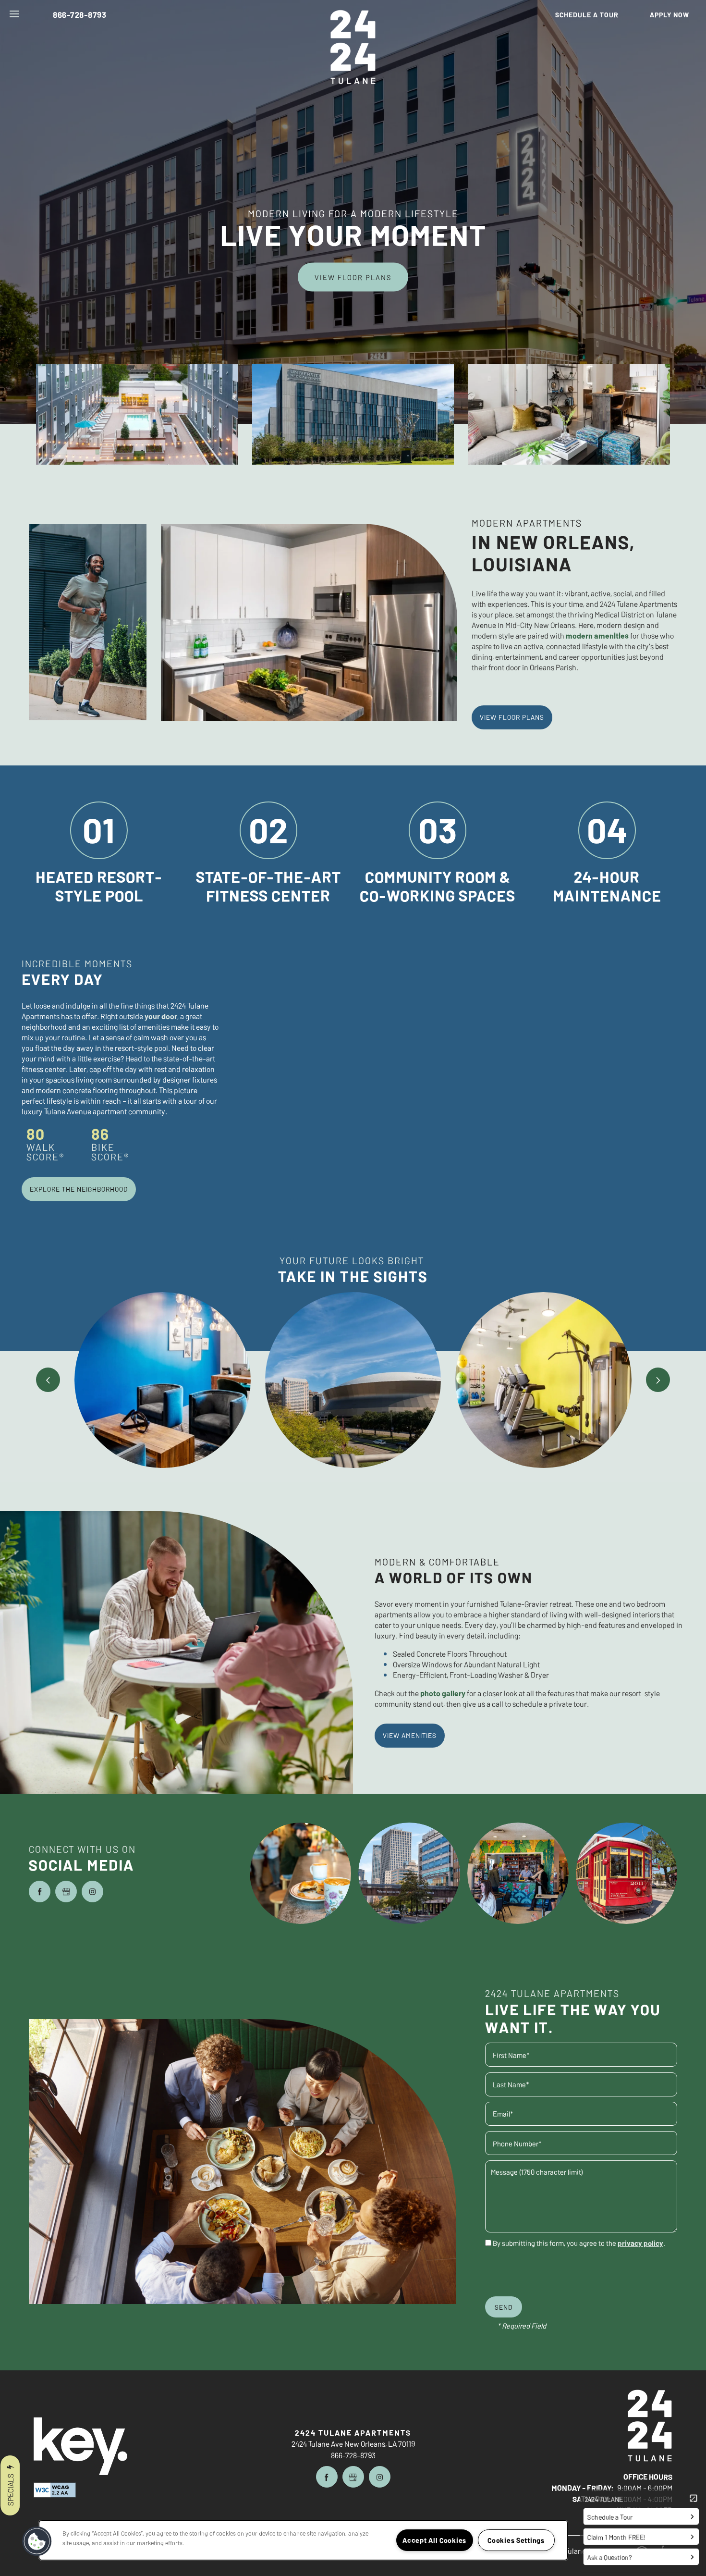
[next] (658, 1380)
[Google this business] (66, 1892)
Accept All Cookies (434, 2540)
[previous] (48, 1380)
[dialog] (353, 1288)
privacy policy (640, 2243)
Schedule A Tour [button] (353, 1444)
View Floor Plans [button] (353, 277)
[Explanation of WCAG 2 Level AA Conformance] (55, 2490)
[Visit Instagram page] (92, 1892)
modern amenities (597, 635)
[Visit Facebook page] (40, 1892)
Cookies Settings (516, 2540)
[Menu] (14, 14)
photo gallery (443, 1693)
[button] (593, 14)
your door (161, 1016)
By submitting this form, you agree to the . (579, 2243)
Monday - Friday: (583, 2488)
